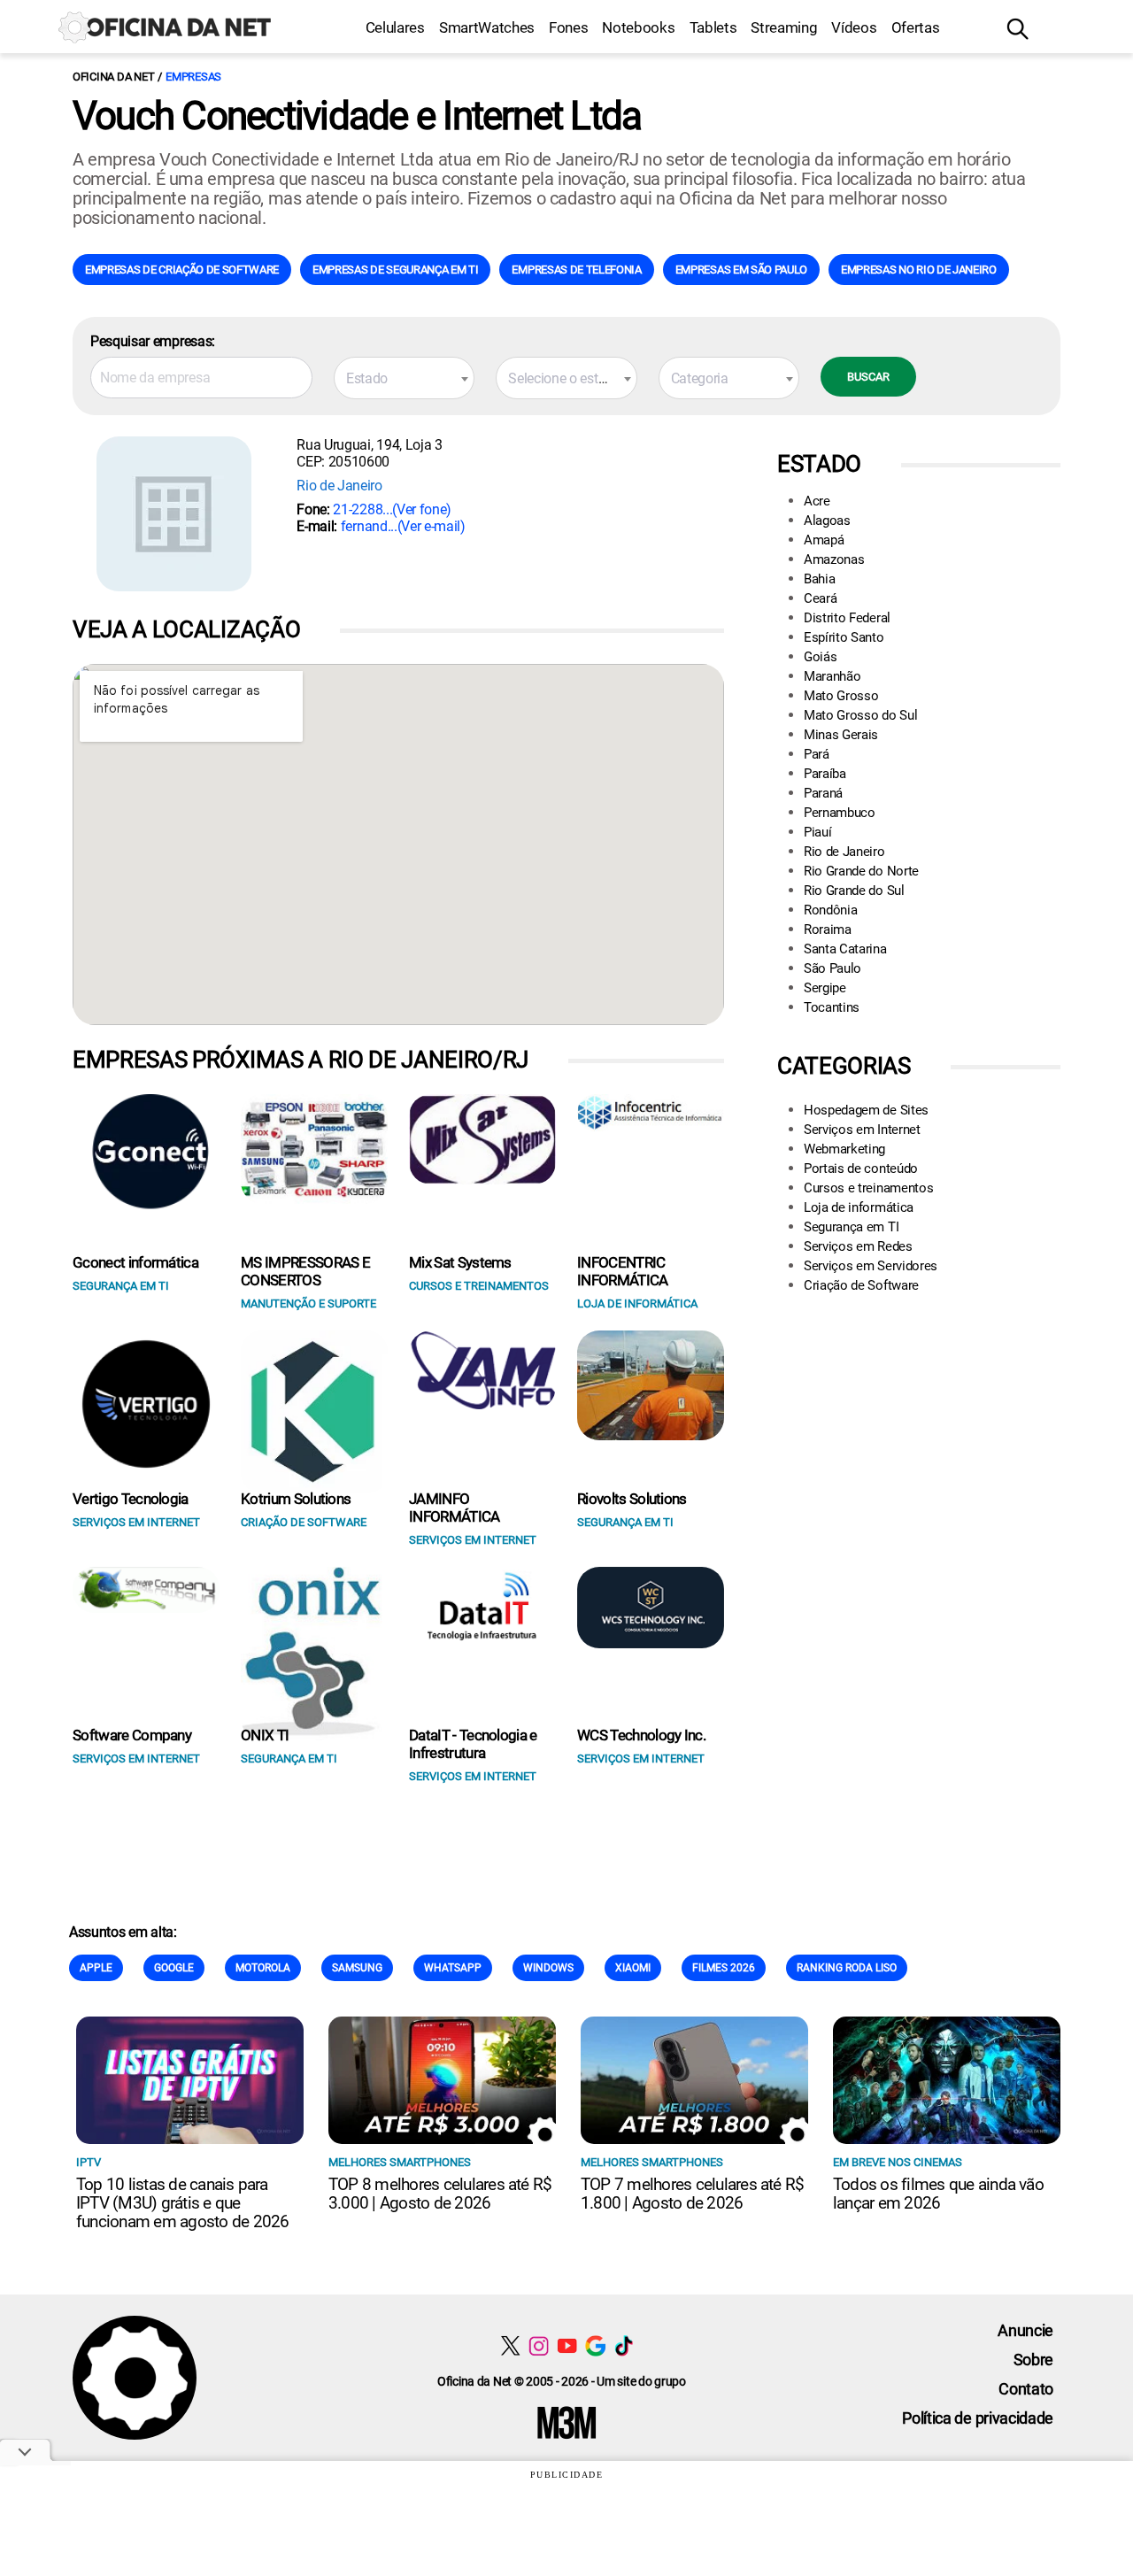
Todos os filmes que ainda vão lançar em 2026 (938, 2194)
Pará (817, 754)
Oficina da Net (113, 77)
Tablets (713, 27)
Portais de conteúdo (861, 1168)
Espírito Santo (844, 637)
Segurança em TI (851, 1227)
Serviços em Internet (862, 1130)
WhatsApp (453, 1968)
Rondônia (830, 910)
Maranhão (832, 676)
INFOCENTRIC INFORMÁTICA (623, 1271)
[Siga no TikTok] (624, 2345)
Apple (96, 1968)
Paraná (823, 793)
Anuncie (1025, 2330)
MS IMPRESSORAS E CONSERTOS (305, 1271)
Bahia (819, 579)
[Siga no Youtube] (567, 2345)
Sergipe (825, 988)
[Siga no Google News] (595, 2345)
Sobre (1033, 2360)
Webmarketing (844, 1149)
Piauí (817, 832)
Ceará (820, 598)
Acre (817, 501)
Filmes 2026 (724, 1968)
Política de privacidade (978, 2418)
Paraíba (825, 774)
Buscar (868, 377)
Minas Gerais (841, 735)
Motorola (263, 1968)
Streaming (784, 27)
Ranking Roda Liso (847, 1968)
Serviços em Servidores (871, 1266)
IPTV (89, 2162)
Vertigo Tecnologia (131, 1499)
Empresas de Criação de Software (182, 270)
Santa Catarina (845, 949)
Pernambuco (840, 813)
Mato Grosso (841, 696)
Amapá (824, 540)
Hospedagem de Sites (866, 1110)
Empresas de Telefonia (576, 270)
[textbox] (404, 379)
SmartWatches (487, 27)
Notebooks (638, 27)
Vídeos (854, 27)
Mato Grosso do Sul (860, 715)
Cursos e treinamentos (868, 1188)
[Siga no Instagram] (539, 2345)
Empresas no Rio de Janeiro (919, 270)
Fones (568, 27)
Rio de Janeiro (339, 486)
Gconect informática (135, 1262)
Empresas (193, 77)
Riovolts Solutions (632, 1499)
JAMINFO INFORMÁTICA (455, 1508)
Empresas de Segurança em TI (395, 270)
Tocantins (832, 1007)
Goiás (820, 657)
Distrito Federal (847, 618)
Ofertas (916, 27)
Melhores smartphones (400, 2162)
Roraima (828, 929)
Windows (548, 1968)
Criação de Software (861, 1285)
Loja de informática (859, 1207)
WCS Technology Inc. (641, 1735)
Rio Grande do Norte (861, 871)
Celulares (395, 27)
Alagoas (827, 521)
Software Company (132, 1735)
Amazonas (834, 559)
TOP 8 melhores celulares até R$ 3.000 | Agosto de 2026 (440, 2194)
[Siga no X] (510, 2345)
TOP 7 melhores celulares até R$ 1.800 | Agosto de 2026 (692, 2194)
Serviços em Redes (858, 1246)
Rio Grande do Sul (854, 891)
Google (174, 1968)
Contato (1026, 2389)
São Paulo (832, 968)
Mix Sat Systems (460, 1262)
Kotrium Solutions (296, 1499)
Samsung (357, 1968)
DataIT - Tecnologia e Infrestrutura (473, 1744)
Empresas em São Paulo (741, 270)
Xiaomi (633, 1968)
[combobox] (404, 378)
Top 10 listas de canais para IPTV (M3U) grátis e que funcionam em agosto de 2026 (182, 2203)
